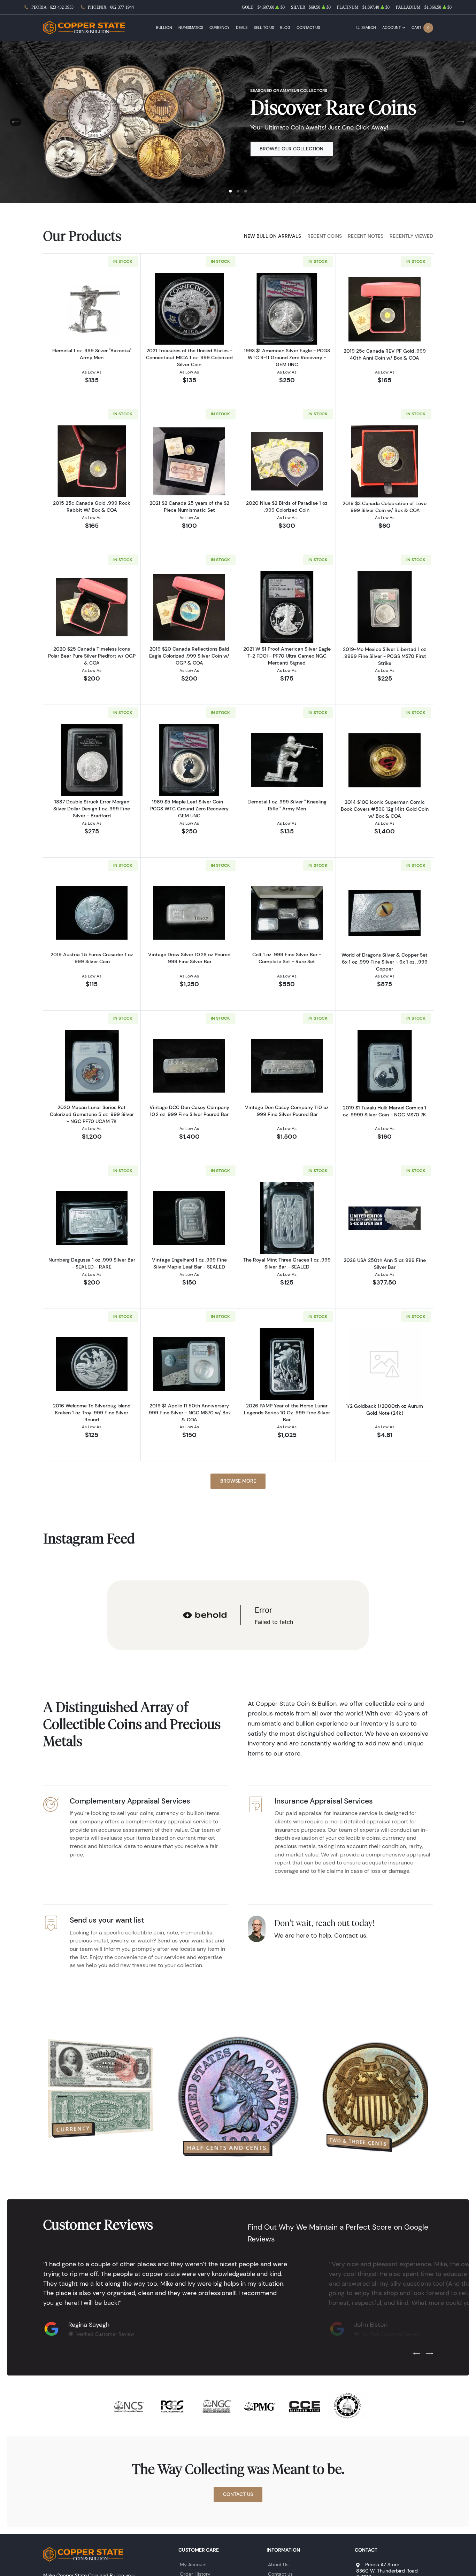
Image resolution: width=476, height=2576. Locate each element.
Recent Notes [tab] (366, 236)
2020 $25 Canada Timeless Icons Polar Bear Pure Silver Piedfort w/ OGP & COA (92, 656)
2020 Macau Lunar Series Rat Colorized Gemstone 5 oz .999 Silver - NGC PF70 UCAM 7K (92, 1114)
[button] (230, 191)
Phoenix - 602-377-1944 (111, 7)
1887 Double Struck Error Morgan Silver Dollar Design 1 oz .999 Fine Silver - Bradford (92, 809)
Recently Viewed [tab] (411, 236)
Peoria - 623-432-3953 (52, 7)
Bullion (164, 28)
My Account (193, 2565)
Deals (242, 28)
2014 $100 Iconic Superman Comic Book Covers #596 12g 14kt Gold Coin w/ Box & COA (385, 809)
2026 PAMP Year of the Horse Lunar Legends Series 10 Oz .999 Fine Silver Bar (287, 1413)
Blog (285, 28)
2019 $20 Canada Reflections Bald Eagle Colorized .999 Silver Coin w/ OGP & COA (189, 656)
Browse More (238, 1481)
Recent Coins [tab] (325, 236)
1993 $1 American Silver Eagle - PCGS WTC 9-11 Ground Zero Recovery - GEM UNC (287, 358)
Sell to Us (264, 28)
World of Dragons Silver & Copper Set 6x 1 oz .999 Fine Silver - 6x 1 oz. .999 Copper (385, 962)
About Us (278, 2565)
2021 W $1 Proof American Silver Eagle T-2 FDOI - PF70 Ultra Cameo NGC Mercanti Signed (287, 656)
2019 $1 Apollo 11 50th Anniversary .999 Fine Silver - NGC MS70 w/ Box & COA (189, 1413)
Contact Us (308, 28)
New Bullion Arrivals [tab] (272, 236)
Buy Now (271, 149)
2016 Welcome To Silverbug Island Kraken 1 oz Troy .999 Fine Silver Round (92, 1413)
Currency (219, 28)
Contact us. (351, 1935)
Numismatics (191, 28)
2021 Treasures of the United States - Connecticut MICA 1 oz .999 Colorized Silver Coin (189, 358)
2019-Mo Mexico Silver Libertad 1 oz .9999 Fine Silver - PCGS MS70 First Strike (385, 656)
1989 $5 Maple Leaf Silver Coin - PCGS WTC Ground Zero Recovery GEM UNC (189, 809)
